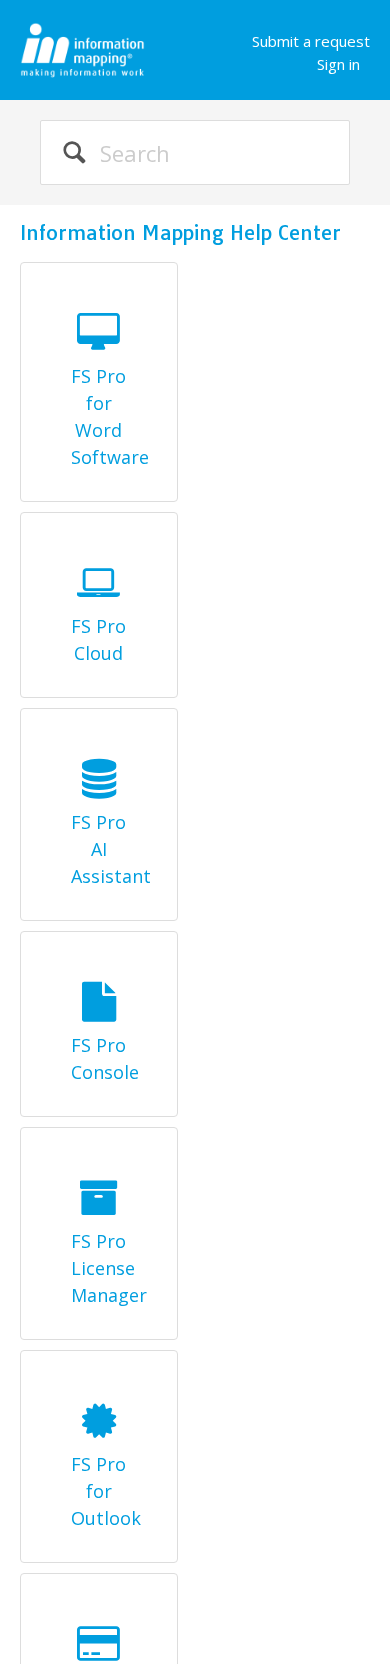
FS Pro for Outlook (99, 1491)
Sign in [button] (338, 64)
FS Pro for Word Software (99, 416)
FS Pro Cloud (98, 639)
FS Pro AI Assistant (99, 849)
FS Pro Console (99, 1058)
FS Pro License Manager (99, 1268)
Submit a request (311, 41)
